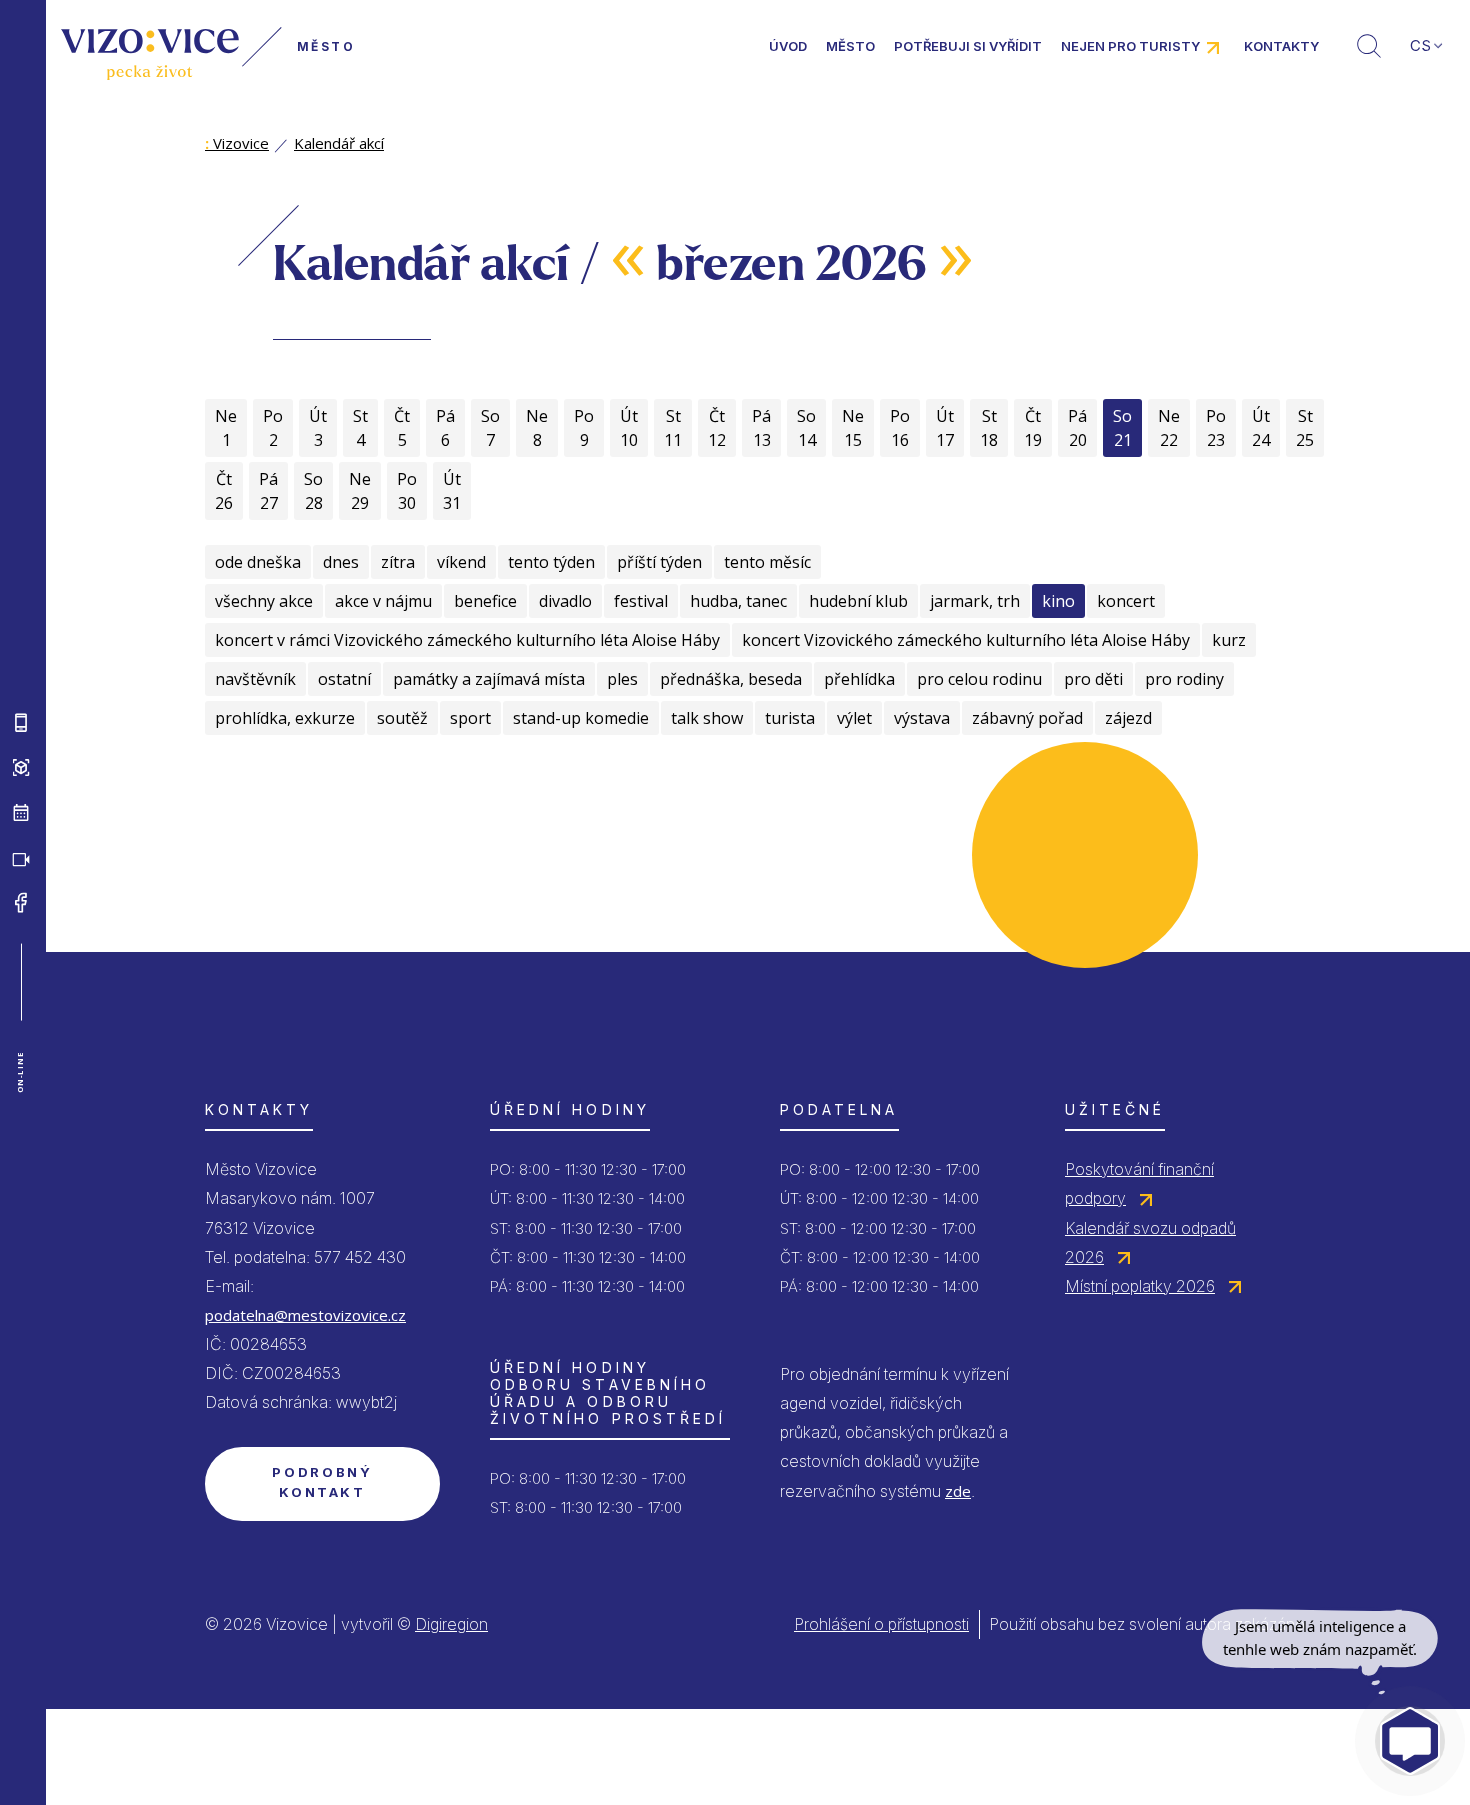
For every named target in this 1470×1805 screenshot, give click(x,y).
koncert (1126, 601)
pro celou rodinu (979, 679)
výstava (922, 718)
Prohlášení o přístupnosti (881, 1624)
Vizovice (237, 143)
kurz (1229, 640)
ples (622, 679)
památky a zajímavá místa (489, 679)
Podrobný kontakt (322, 1482)
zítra (398, 562)
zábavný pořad (1027, 718)
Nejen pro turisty (1130, 46)
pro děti (1093, 679)
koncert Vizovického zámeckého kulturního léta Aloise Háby (966, 640)
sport (470, 718)
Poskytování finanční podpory (1139, 1183)
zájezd (1128, 718)
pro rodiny (1184, 679)
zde (958, 1491)
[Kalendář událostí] (21, 812)
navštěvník (255, 679)
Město (850, 46)
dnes (341, 562)
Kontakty (1281, 46)
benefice (485, 601)
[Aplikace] (21, 722)
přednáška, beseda (731, 679)
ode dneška (258, 562)
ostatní (344, 679)
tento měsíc (767, 562)
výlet (854, 718)
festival (641, 601)
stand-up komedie (581, 718)
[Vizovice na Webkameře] (21, 857)
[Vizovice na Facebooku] (21, 902)
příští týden (659, 562)
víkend (461, 562)
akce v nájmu (383, 601)
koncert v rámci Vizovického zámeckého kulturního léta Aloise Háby (467, 640)
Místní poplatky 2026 (1140, 1286)
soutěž (402, 718)
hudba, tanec (738, 601)
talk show (707, 718)
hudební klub (858, 601)
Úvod (788, 46)
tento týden (551, 562)
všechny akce (264, 601)
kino (1058, 601)
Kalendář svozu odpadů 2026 (1150, 1242)
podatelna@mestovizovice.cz (305, 1315)
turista (790, 718)
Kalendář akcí (339, 143)
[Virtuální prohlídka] (21, 767)
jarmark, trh (975, 601)
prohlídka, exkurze (285, 718)
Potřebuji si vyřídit (968, 46)
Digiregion (451, 1624)
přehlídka (859, 679)
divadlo (565, 601)
